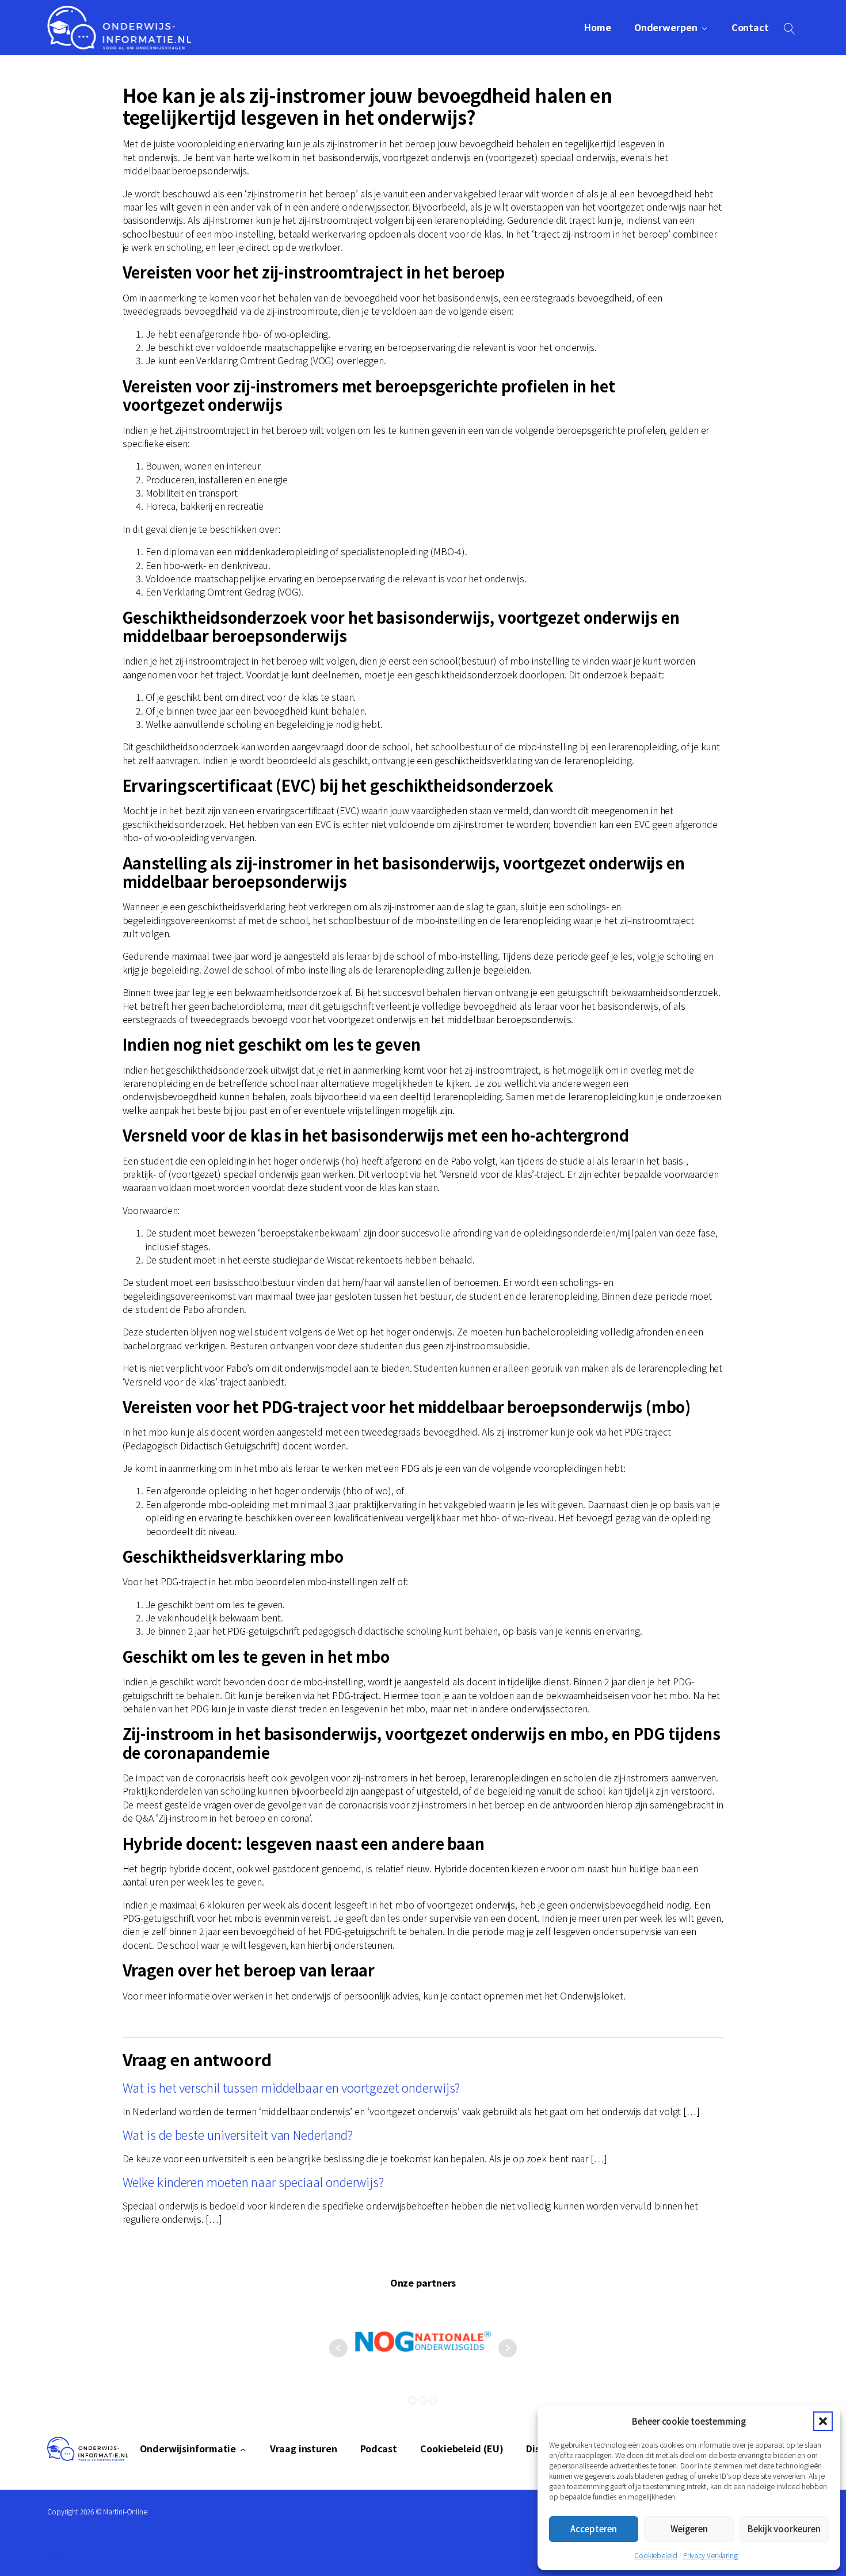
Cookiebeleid (656, 2555)
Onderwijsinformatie (188, 2449)
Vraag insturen (304, 2449)
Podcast (379, 2449)
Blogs (56, 2554)
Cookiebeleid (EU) (462, 2449)
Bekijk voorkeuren (784, 2529)
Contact (750, 27)
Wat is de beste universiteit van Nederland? (238, 2134)
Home (598, 27)
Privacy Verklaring (710, 2555)
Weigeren (689, 2529)
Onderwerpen (666, 27)
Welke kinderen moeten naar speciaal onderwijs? (253, 2182)
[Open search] (790, 29)
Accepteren (594, 2529)
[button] (823, 2421)
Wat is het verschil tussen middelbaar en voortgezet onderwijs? (291, 2087)
